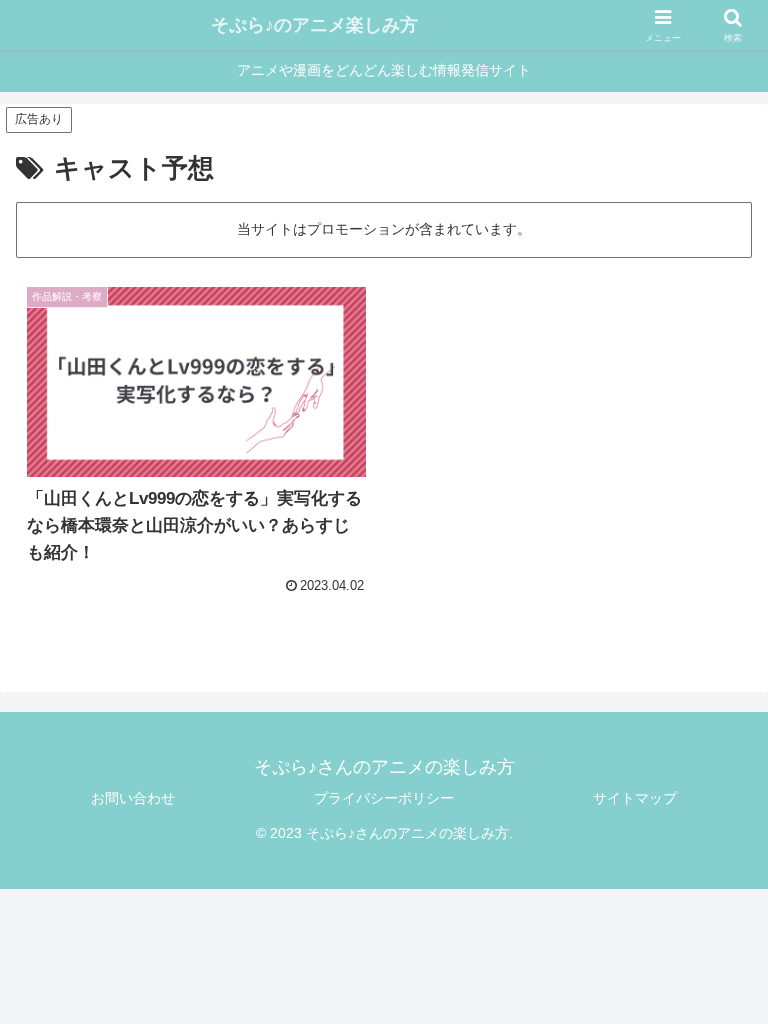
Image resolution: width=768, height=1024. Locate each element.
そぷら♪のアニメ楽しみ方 (314, 25)
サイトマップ (635, 798)
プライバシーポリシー (384, 798)
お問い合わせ (133, 798)
